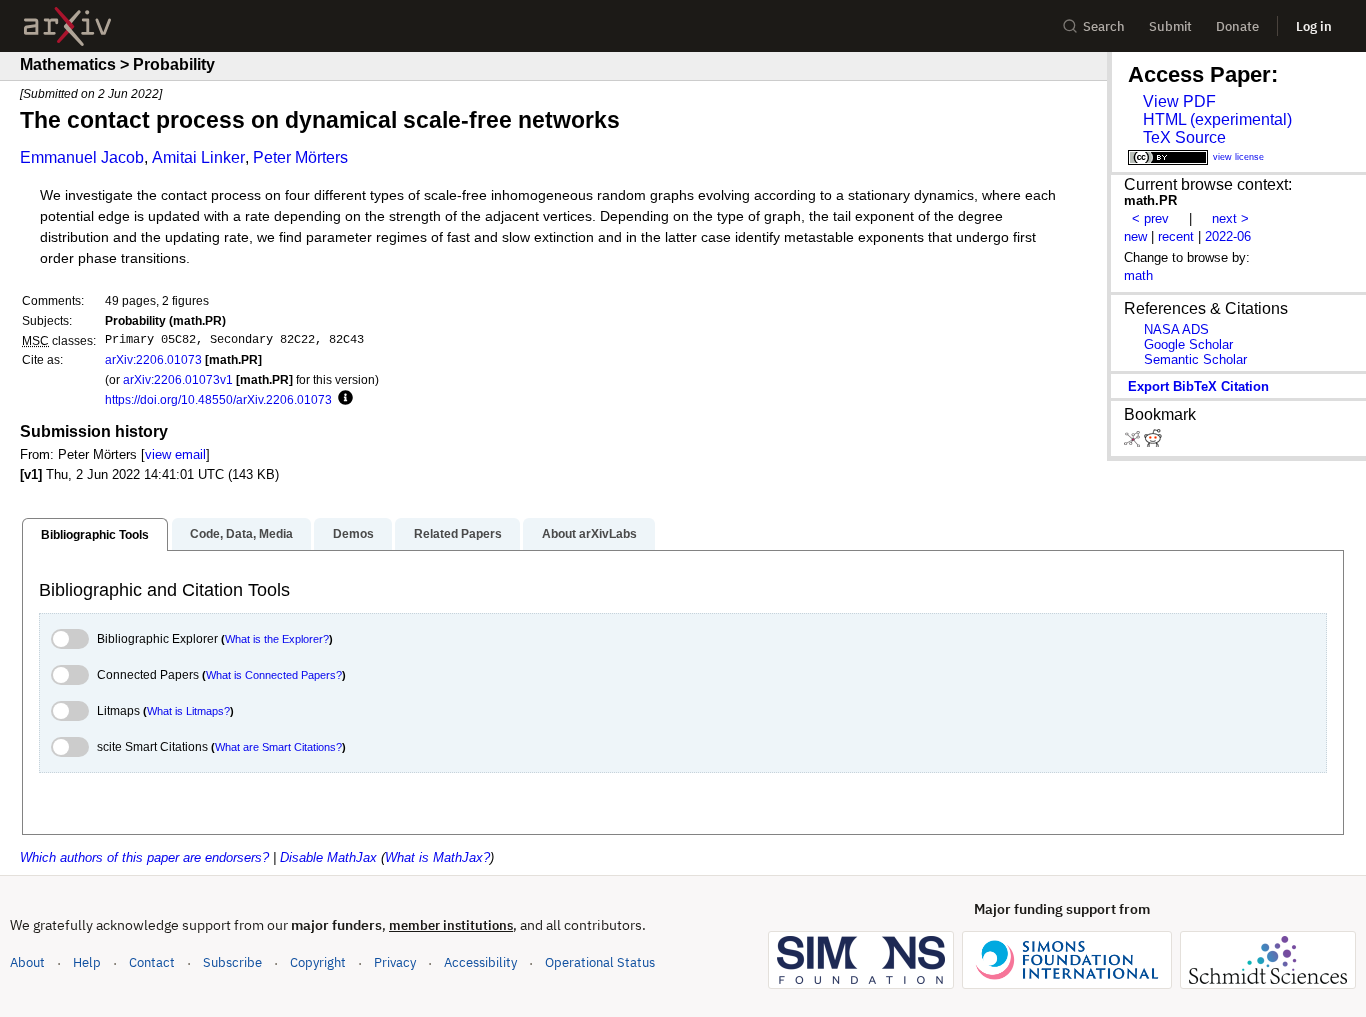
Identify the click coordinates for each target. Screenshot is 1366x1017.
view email (175, 454)
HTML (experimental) (1217, 119)
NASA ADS (1176, 329)
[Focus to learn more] (342, 399)
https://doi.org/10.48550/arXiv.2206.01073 (218, 399)
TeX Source (1184, 137)
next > (1230, 218)
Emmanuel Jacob (82, 157)
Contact (152, 962)
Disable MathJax (328, 857)
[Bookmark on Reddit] (1153, 442)
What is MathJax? (437, 857)
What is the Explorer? (277, 639)
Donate (1237, 26)
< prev (1150, 218)
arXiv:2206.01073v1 (178, 379)
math (1138, 275)
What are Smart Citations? (278, 747)
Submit (1170, 26)
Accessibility (480, 962)
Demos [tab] (353, 534)
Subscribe (232, 962)
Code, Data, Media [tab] (241, 534)
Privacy (395, 962)
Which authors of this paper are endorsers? (144, 857)
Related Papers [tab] (458, 534)
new (1135, 236)
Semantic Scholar (1195, 359)
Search (1104, 26)
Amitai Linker (198, 157)
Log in (1314, 26)
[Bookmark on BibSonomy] (1134, 442)
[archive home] (67, 26)
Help (87, 962)
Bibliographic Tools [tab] (95, 535)
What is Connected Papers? (274, 675)
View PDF (1179, 101)
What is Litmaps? (188, 711)
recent (1176, 236)
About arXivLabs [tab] (589, 534)
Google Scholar (1188, 344)
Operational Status (600, 962)
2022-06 (1228, 236)
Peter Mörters (300, 157)
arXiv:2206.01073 (153, 359)
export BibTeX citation (1198, 386)
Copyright (318, 962)
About (27, 962)
